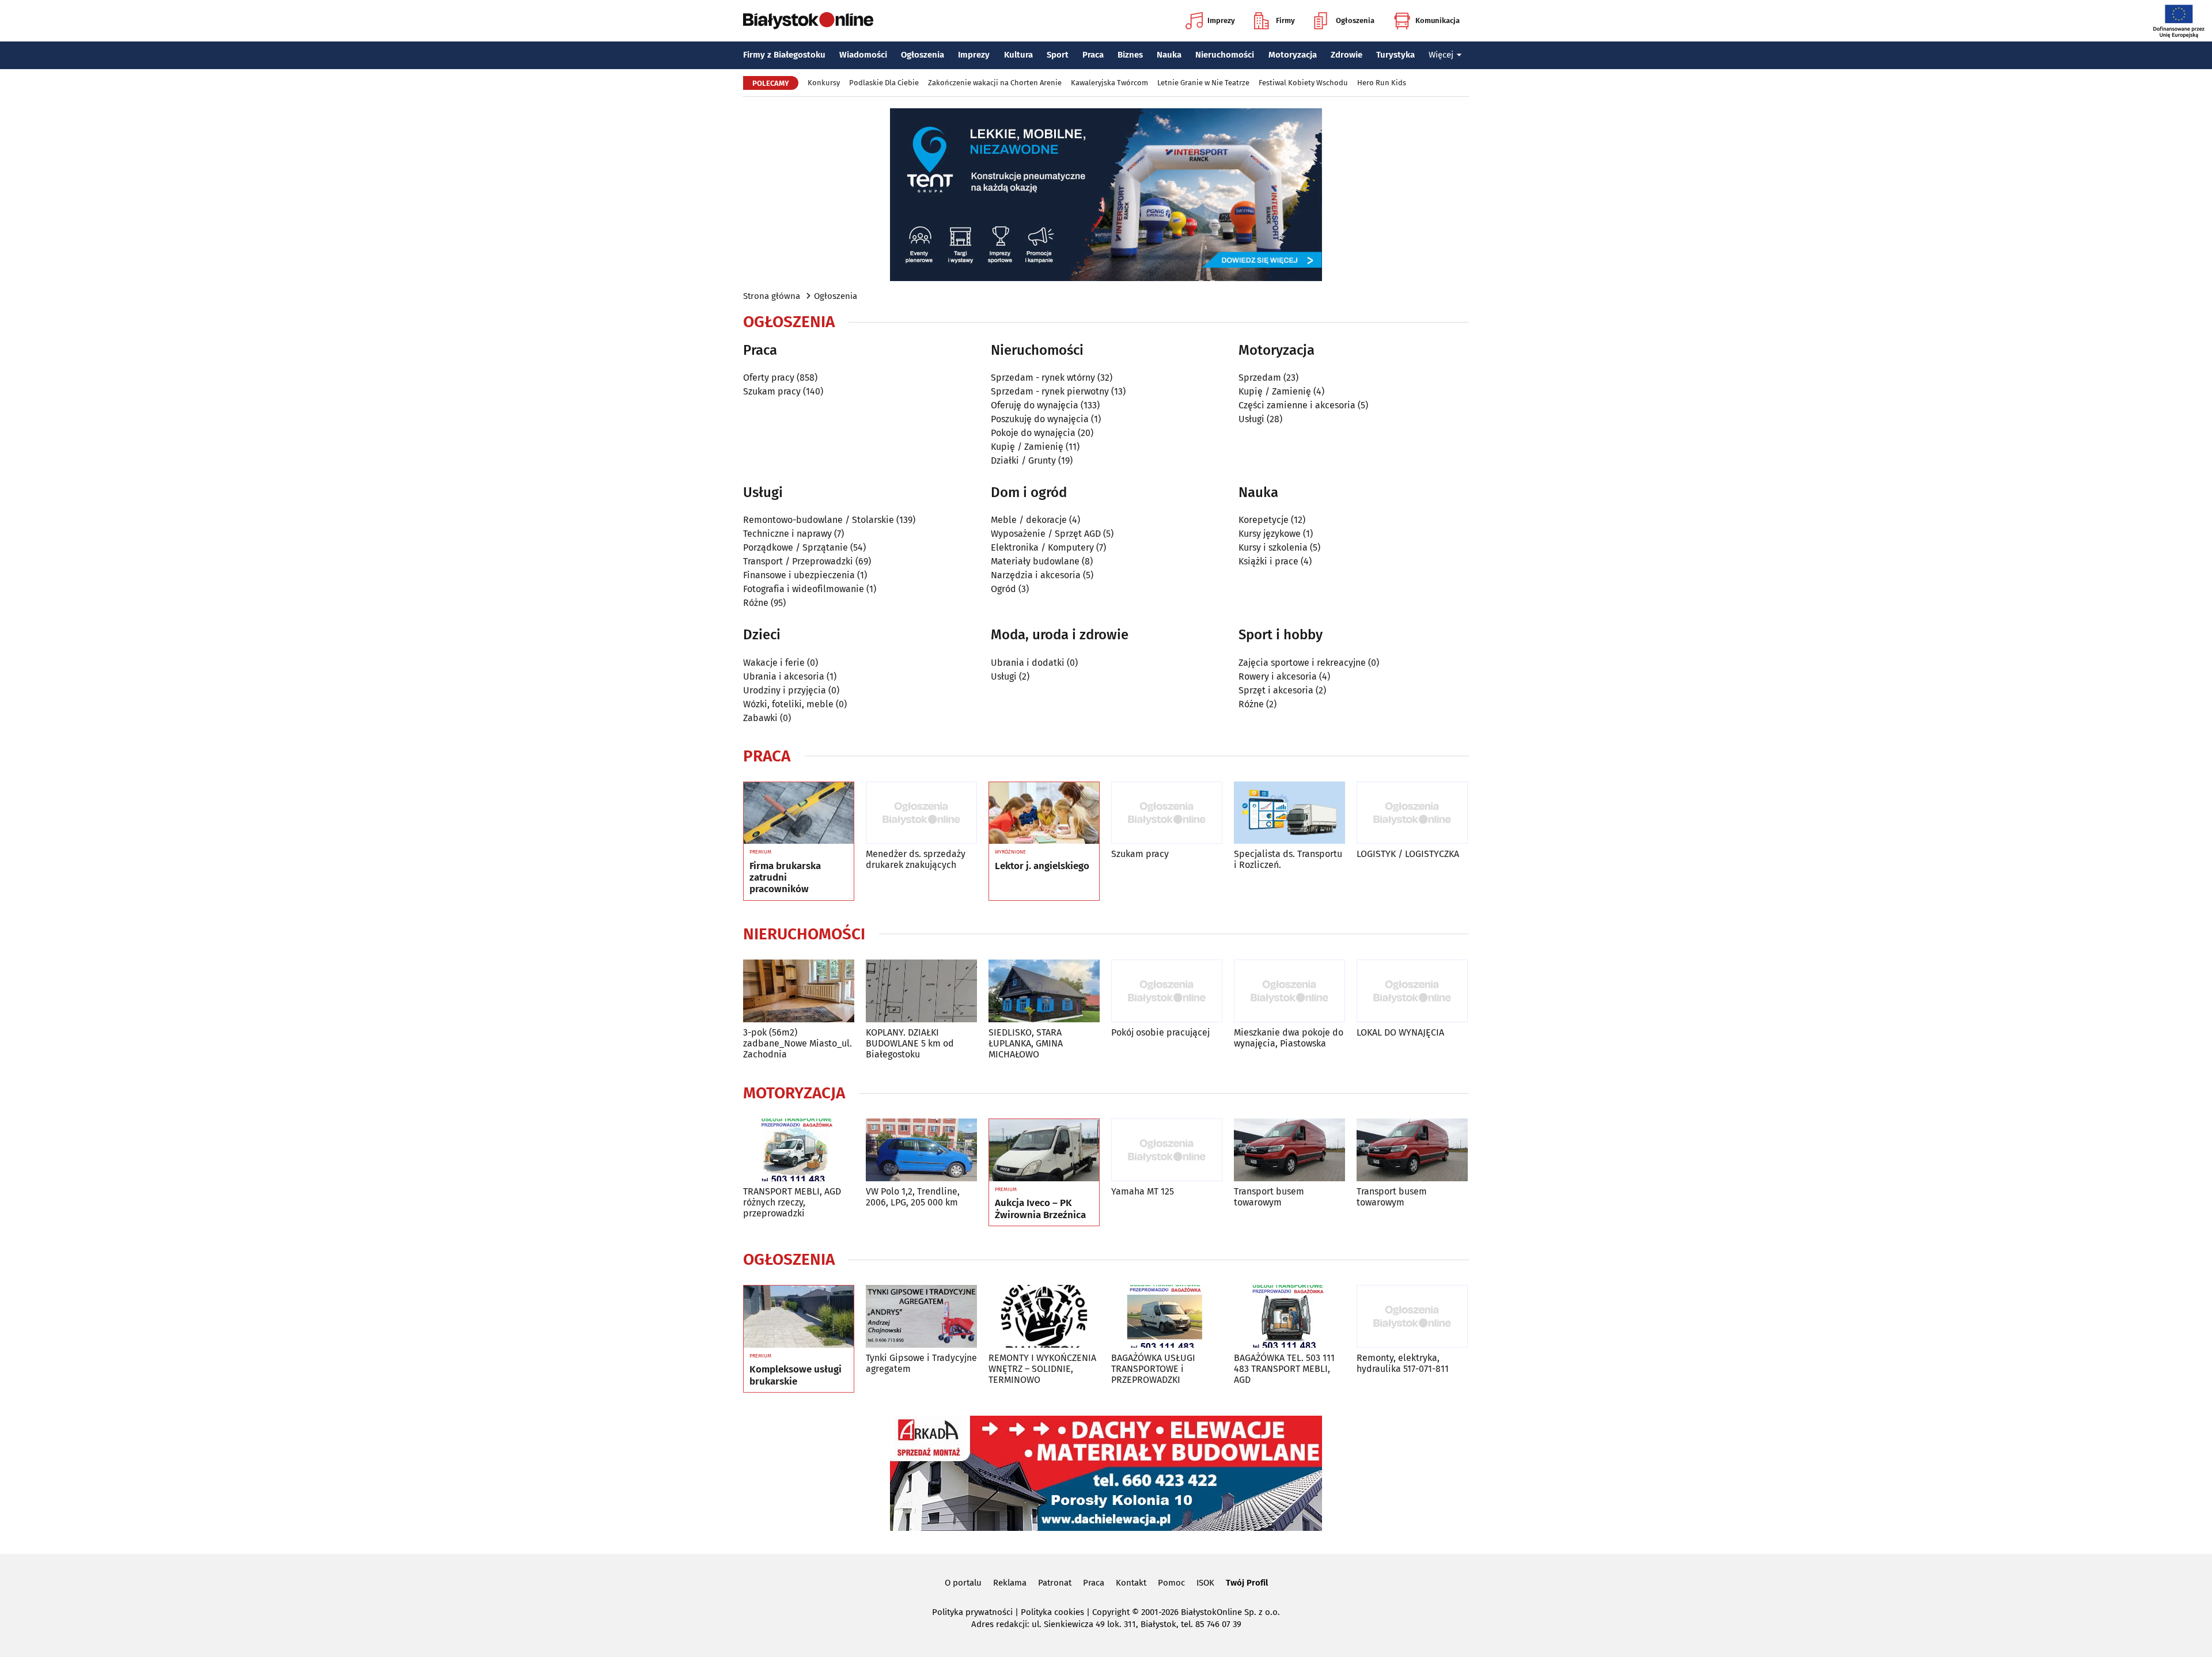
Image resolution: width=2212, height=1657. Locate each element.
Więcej (1441, 55)
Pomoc (1171, 1583)
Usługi (1251, 419)
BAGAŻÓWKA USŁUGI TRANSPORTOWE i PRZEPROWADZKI (1153, 1369)
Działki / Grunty (1023, 460)
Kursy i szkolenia (1273, 547)
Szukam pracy (772, 391)
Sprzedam (1260, 378)
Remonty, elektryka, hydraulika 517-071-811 (1403, 1363)
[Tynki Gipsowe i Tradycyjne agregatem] (921, 1316)
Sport (1058, 55)
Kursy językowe (1270, 534)
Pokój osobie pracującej (1160, 1032)
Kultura (1018, 55)
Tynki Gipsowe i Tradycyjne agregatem (921, 1363)
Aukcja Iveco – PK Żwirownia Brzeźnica (1040, 1209)
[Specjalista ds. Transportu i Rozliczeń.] (1289, 813)
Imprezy (1221, 20)
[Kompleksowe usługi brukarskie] (799, 1317)
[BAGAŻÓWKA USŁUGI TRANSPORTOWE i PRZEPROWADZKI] (1167, 1316)
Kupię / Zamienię (1027, 447)
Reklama (1010, 1583)
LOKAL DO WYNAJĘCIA (1400, 1032)
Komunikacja (1438, 20)
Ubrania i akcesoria (784, 676)
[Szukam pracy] (1167, 813)
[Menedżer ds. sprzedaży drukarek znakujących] (921, 813)
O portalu (963, 1583)
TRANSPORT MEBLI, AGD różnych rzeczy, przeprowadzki (792, 1202)
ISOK (1205, 1583)
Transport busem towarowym (1269, 1197)
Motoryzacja (1293, 55)
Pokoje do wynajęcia (1033, 433)
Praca (1093, 55)
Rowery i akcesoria (1278, 676)
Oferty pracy (769, 378)
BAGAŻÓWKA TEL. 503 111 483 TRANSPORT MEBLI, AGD (1284, 1369)
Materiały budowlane (1035, 561)
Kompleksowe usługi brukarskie (796, 1375)
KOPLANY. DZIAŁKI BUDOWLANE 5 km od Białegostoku (910, 1043)
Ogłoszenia (1355, 20)
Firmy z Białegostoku (784, 55)
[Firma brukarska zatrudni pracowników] (799, 813)
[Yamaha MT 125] (1167, 1150)
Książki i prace (1268, 561)
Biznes (1130, 55)
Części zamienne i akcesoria (1297, 405)
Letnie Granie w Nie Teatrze (1203, 83)
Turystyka (1395, 55)
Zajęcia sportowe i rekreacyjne (1302, 663)
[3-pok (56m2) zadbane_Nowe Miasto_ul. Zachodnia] (799, 991)
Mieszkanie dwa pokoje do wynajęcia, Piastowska (1289, 1038)
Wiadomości (863, 55)
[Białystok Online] (808, 21)
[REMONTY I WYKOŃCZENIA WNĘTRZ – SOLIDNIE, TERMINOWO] (1044, 1316)
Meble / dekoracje (1029, 520)
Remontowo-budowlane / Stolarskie (819, 520)
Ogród (1003, 589)
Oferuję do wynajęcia (1035, 405)
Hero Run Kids (1382, 83)
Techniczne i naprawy (787, 534)
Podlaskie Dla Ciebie (884, 83)
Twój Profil (1247, 1583)
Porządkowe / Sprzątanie (796, 547)
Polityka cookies (1052, 1612)
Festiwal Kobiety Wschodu (1303, 83)
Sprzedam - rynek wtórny (1043, 378)
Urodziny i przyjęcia (785, 690)
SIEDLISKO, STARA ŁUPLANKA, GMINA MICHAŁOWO (1026, 1043)
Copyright (1111, 1612)
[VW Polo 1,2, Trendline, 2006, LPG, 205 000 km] (921, 1150)
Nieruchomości (1225, 55)
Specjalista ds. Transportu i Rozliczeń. (1288, 859)
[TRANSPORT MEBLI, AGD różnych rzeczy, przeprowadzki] (799, 1150)
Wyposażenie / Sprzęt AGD (1046, 534)
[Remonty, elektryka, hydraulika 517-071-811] (1412, 1316)
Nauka (1169, 55)
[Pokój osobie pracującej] (1167, 991)
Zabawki (760, 718)
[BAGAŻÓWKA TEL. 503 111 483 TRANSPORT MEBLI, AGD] (1289, 1316)
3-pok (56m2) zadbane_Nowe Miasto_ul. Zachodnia (798, 1043)
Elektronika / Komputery (1042, 547)
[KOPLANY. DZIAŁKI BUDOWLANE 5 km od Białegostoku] (921, 991)
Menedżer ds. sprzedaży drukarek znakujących (916, 859)
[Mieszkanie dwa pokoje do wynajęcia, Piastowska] (1289, 991)
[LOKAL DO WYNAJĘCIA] (1412, 991)
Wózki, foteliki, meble (788, 704)
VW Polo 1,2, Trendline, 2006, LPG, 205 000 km (913, 1197)
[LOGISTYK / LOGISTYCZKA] (1412, 813)
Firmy (1285, 20)
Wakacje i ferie (774, 663)
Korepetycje (1264, 520)
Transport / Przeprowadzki (798, 561)
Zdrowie (1346, 55)
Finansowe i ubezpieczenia (799, 575)
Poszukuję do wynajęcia (1040, 419)
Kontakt (1131, 1583)
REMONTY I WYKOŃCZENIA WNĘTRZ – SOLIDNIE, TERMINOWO (1042, 1369)
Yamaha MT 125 (1143, 1191)
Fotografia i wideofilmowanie (804, 589)
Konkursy (824, 83)
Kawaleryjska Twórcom (1109, 83)
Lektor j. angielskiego (1042, 866)
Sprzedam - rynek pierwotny (1050, 391)
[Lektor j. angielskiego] (1044, 813)
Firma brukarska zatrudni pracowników (785, 878)
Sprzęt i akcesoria (1276, 690)
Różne (756, 603)
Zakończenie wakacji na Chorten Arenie (995, 83)
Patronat (1055, 1583)
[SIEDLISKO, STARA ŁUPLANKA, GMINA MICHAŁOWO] (1044, 991)
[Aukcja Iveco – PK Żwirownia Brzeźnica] (1044, 1150)
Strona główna (772, 296)
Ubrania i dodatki (1028, 663)
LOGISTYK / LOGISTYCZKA (1408, 854)
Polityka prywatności (972, 1612)
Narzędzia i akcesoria (1036, 575)
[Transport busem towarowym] (1289, 1150)
